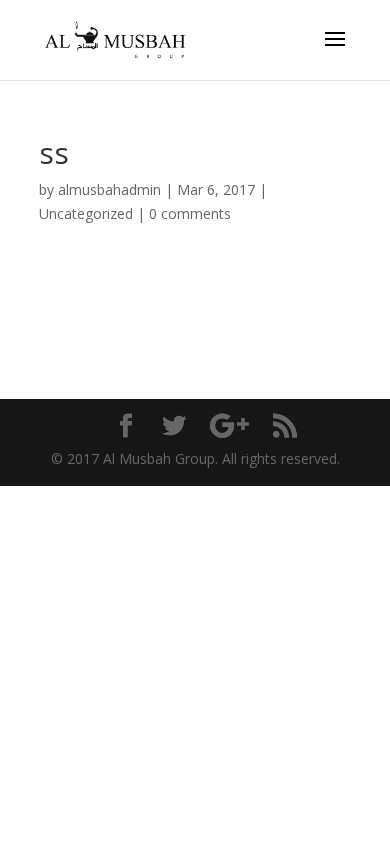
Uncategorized (86, 213)
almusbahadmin (109, 189)
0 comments (190, 213)
